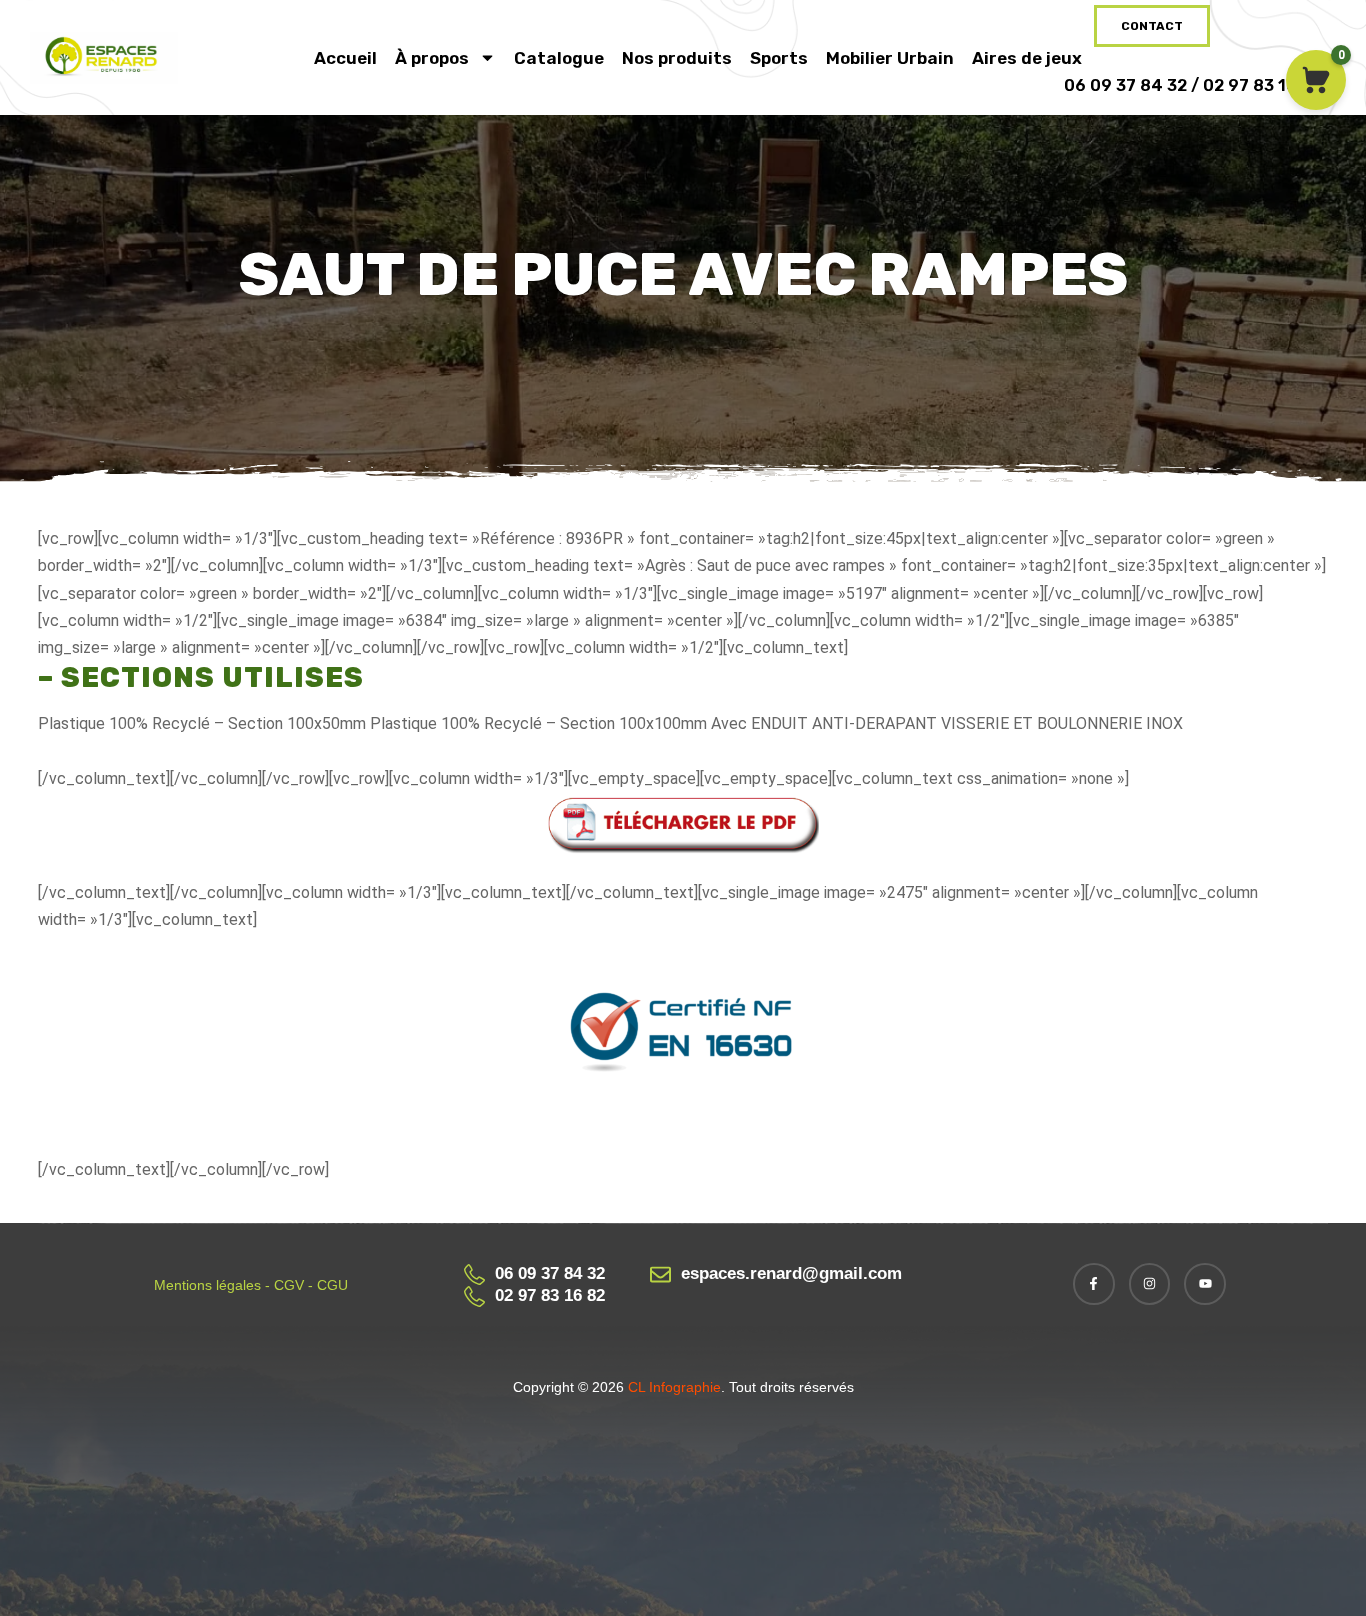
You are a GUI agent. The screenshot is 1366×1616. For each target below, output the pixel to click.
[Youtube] (1205, 1284)
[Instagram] (1150, 1284)
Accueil (345, 58)
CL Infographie (672, 1387)
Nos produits (677, 58)
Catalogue (559, 58)
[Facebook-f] (1094, 1284)
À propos (432, 58)
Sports (779, 58)
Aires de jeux (1027, 58)
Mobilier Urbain (890, 58)
